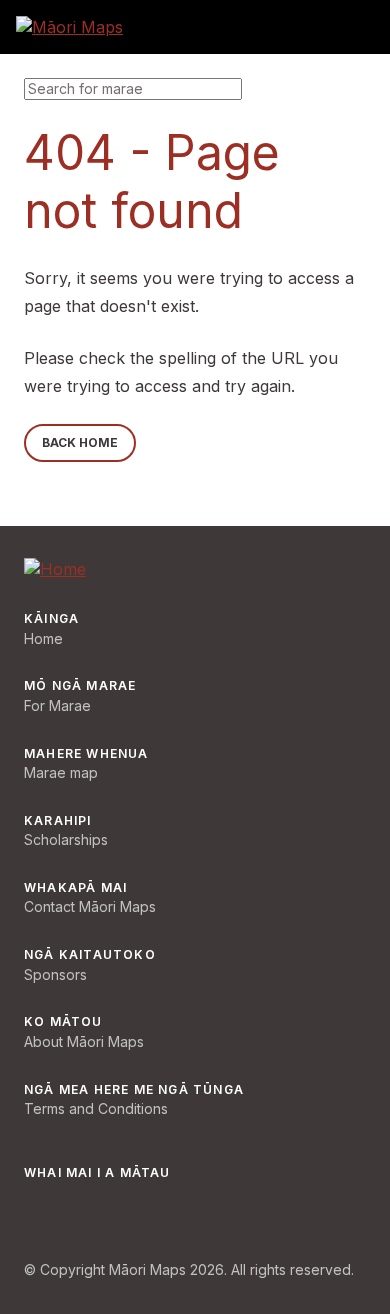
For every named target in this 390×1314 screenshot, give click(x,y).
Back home (80, 442)
